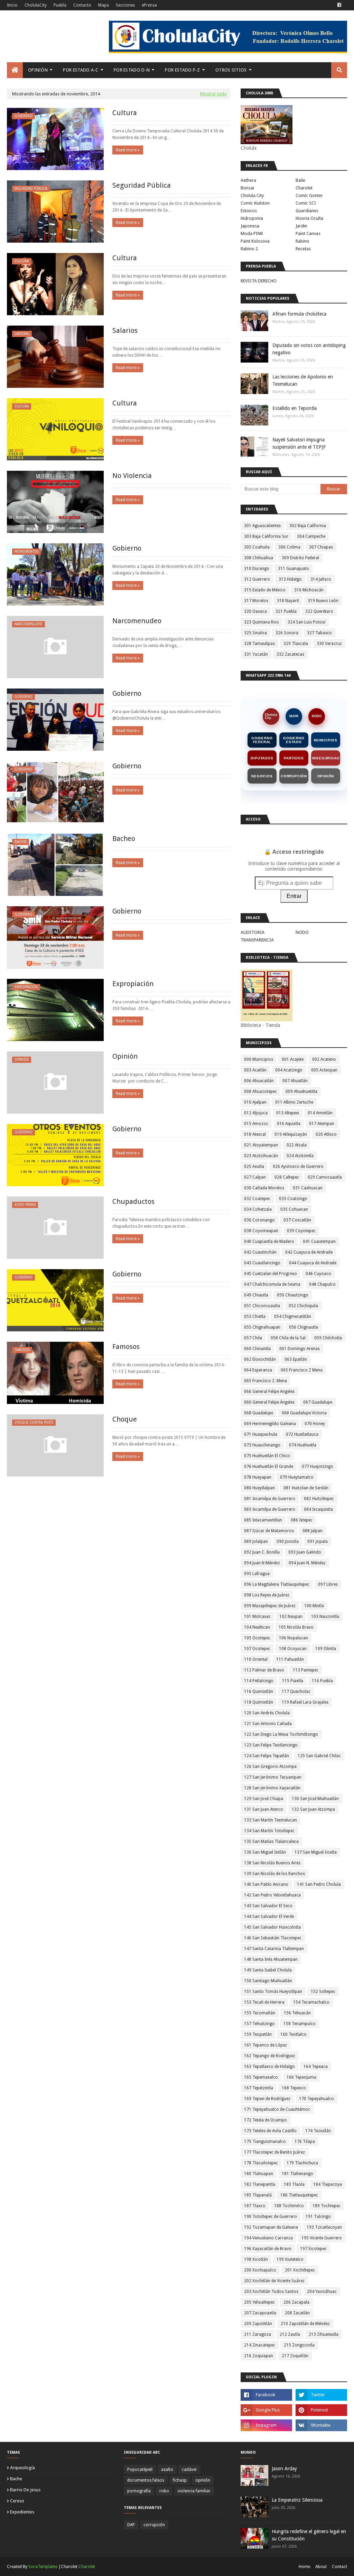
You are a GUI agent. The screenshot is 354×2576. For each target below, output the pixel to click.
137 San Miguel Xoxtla (316, 1852)
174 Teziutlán (318, 2131)
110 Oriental (256, 1659)
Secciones (125, 5)
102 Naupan (291, 1617)
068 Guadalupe (259, 1413)
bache (16, 2479)
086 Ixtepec (302, 1520)
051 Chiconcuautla (262, 1306)
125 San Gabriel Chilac (319, 1756)
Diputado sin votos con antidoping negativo (309, 349)
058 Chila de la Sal (288, 1338)
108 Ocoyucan (293, 1649)
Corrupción (294, 776)
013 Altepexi (288, 1113)
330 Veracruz (329, 644)
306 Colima (289, 547)
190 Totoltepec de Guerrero (271, 2217)
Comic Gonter (309, 195)
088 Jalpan (313, 1531)
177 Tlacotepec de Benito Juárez (274, 2152)
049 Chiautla (256, 1295)
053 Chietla (255, 1317)
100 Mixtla (314, 1606)
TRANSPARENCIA (257, 940)
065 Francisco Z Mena (302, 1370)
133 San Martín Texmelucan (271, 1820)
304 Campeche (311, 536)
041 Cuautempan (319, 1242)
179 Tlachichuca (302, 2163)
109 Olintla (326, 1649)
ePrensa (149, 5)
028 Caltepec (287, 1177)
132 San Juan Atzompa (313, 1809)
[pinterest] (321, 2410)
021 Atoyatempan (261, 1145)
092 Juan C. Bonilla (262, 1552)
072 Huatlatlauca (302, 1434)
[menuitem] (15, 70)
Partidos (294, 758)
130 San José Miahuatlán (315, 1799)
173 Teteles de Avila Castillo (270, 2131)
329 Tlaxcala (296, 644)
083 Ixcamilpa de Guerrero (270, 1509)
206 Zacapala (296, 2302)
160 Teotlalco (294, 2034)
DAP (131, 2525)
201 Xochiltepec (300, 2270)
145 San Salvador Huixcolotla (272, 1927)
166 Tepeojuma (301, 2077)
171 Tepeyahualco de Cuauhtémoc (277, 2109)
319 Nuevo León (323, 601)
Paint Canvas (308, 233)
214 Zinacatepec (260, 2345)
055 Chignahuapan (262, 1327)
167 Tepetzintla (259, 2088)
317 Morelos (256, 601)
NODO (317, 716)
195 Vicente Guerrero (322, 2238)
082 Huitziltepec (319, 1499)
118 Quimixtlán (259, 1702)
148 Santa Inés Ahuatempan (271, 1959)
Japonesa (250, 226)
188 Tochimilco (289, 2206)
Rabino (302, 241)
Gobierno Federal (262, 740)
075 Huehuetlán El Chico (267, 1456)
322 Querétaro (319, 611)
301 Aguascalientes (262, 526)
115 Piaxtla (293, 1681)
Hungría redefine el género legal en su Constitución (309, 2535)
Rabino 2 (249, 249)
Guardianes (307, 211)
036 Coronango (259, 1220)
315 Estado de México (265, 590)
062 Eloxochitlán (260, 1359)
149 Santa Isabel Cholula (268, 1970)
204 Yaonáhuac (322, 2292)
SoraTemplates (43, 2567)
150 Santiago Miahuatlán (268, 1981)
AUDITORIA (253, 932)
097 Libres (328, 1584)
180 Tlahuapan (259, 2174)
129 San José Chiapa (264, 1799)
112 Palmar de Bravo (264, 1670)
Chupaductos (133, 1201)
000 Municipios (259, 1059)
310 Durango (257, 569)
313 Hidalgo (290, 579)
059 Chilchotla (328, 1338)
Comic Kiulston (255, 203)
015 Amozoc (256, 1124)
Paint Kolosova (255, 241)
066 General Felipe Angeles (269, 1392)
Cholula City (252, 195)
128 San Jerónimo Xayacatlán (272, 1788)
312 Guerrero (257, 579)
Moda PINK (252, 233)
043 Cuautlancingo (262, 1263)
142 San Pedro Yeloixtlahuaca (272, 1895)
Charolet (304, 188)
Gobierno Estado (294, 740)
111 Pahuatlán (290, 1659)
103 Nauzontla (325, 1617)
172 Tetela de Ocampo (265, 2120)
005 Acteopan (324, 1070)
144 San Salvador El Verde (269, 1917)
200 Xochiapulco (260, 2270)
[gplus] (266, 2410)
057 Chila (253, 1338)
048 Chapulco (322, 1284)
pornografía (139, 2491)
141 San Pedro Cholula (319, 1884)
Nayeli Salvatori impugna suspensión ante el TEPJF (299, 443)
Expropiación (133, 984)
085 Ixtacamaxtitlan (263, 1520)
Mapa (104, 5)
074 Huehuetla (303, 1445)
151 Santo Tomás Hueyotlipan (273, 1992)
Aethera (248, 180)
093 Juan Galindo (305, 1552)
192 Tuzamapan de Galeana (271, 2227)
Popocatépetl (140, 2470)
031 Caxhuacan (308, 1188)
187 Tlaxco (255, 2206)
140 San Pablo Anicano (266, 1884)
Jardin (301, 226)
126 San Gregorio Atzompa (270, 1767)
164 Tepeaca (316, 2067)
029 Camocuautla (325, 1177)
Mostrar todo (213, 94)
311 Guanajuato (294, 569)
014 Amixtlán (320, 1113)
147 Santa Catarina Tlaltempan (274, 1949)
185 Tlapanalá (258, 2195)
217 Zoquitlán (295, 2356)
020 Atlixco (326, 1134)
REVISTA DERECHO (259, 281)
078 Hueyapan (258, 1477)
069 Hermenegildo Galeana (270, 1424)
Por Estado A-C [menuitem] (81, 70)
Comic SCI (306, 203)
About (321, 2567)
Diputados (262, 758)
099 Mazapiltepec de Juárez (270, 1606)
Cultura (125, 113)
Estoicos (249, 211)
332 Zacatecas (290, 654)
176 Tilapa (305, 2142)
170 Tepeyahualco (316, 2099)
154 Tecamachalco (311, 2002)
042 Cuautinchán (260, 1252)
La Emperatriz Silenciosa (297, 2500)
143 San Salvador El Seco (268, 1906)
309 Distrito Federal (300, 558)
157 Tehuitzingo (259, 2024)
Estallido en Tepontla (295, 408)
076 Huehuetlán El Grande (269, 1467)
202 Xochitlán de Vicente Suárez (274, 2281)
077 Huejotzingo (318, 1467)
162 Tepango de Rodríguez (270, 2056)
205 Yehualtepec (259, 2302)
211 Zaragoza (258, 2334)
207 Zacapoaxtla (260, 2313)
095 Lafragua (257, 1574)
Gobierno (127, 548)
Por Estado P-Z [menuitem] (182, 70)
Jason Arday (284, 2469)
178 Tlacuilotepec (261, 2163)
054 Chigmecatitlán (293, 1317)
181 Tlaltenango (297, 2174)
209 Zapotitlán (258, 2324)
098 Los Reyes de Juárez (267, 1595)
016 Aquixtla (289, 1124)
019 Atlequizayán (291, 1134)
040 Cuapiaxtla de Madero (269, 1242)
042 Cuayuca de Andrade (309, 1252)
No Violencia (132, 476)
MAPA (294, 716)
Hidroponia (252, 218)
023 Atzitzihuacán (261, 1156)
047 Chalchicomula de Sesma (272, 1284)
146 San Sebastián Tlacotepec (273, 1938)
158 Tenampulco (300, 2024)
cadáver (189, 2470)
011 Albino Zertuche (294, 1102)
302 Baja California (308, 526)
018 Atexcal (255, 1134)
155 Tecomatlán (260, 2013)
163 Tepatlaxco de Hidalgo (269, 2067)
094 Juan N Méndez (262, 1563)
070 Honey (315, 1424)
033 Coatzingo (293, 1199)
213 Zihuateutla (324, 2334)
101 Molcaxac (257, 1617)
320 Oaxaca (255, 611)
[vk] (321, 2425)
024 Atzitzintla (300, 1156)
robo (164, 2491)
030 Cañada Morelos (264, 1188)
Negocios (262, 776)
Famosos (126, 1347)
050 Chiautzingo (293, 1295)
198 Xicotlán (256, 2259)
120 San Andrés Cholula (267, 1713)
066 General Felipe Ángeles (269, 1402)
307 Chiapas (321, 547)
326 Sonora (287, 633)
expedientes (22, 2512)
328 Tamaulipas (259, 644)
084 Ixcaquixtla (318, 1509)
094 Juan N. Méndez (307, 1563)
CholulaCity (36, 5)
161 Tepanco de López (265, 2045)
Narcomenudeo (137, 621)
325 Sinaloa (255, 633)
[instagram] (266, 2425)
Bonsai (247, 188)
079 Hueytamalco (297, 1477)
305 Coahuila (257, 547)
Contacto (82, 5)
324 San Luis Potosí (306, 622)
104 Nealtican (257, 1627)
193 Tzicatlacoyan (324, 2227)
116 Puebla (322, 1681)
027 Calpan (255, 1177)
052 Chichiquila (303, 1306)
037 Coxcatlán (297, 1220)
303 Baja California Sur (266, 536)
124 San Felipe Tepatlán (267, 1756)
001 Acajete (293, 1059)
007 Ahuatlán (295, 1081)
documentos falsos (146, 2480)
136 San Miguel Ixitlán (265, 1852)
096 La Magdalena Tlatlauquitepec (277, 1584)
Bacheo (124, 839)
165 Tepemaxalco (261, 2077)
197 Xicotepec (313, 2249)
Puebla (60, 5)
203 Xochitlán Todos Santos (271, 2292)
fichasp (180, 2480)
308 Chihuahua (259, 558)
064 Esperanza (258, 1370)
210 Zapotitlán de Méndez (305, 2324)
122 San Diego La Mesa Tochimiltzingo (281, 1734)
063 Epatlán (296, 1359)
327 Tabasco (319, 633)
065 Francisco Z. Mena (265, 1381)
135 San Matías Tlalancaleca (271, 1842)
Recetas (303, 249)
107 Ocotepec (257, 1649)
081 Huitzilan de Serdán (306, 1488)
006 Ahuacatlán (259, 1081)
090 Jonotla (288, 1542)
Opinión (125, 1056)
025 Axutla (254, 1167)
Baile (300, 180)
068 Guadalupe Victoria (304, 1413)
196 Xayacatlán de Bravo (268, 2249)
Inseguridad (326, 758)
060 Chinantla (257, 1349)
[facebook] (339, 5)
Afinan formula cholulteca (299, 314)
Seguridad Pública (142, 185)
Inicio (12, 5)
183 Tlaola (294, 2184)
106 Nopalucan (294, 1638)
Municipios (326, 740)
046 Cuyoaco (318, 1274)
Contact (339, 2567)
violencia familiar (194, 2491)
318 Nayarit (288, 601)
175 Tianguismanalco (265, 2142)
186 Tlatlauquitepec (299, 2195)
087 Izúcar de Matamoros (269, 1531)
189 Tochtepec (327, 2206)
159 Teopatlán (258, 2034)
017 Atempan (322, 1124)
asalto (167, 2470)
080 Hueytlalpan (259, 1488)
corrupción (154, 2525)
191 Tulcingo (318, 2217)
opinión (203, 2480)
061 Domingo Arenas (300, 1349)
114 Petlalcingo (259, 1681)
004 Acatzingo (289, 1070)
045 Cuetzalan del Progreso (271, 1274)
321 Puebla (286, 611)
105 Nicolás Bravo (296, 1627)
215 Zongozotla (299, 2345)
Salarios (125, 330)
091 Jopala (318, 1542)
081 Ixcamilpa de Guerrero (270, 1499)
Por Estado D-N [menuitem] (132, 70)
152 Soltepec (323, 1992)
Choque (125, 1419)
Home (304, 2567)
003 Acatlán (255, 1070)
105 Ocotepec (257, 1638)
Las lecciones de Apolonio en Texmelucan (303, 380)
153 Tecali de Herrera (264, 2002)
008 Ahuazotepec (260, 1092)
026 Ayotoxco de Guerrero (298, 1167)
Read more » (128, 150)
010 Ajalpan (255, 1102)
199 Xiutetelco (290, 2259)
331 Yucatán (256, 654)
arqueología (22, 2468)
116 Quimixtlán (259, 1692)
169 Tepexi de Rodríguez (267, 2099)
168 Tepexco (294, 2088)
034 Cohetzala (258, 1209)
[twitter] (321, 2395)
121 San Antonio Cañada (268, 1724)
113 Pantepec (306, 1670)
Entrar (294, 896)
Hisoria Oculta (309, 218)
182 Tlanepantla (260, 2184)
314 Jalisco (321, 579)
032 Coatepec (257, 1199)
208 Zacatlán (297, 2313)
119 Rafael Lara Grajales (305, 1702)
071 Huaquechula (261, 1434)
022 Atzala (297, 1145)
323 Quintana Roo (262, 622)
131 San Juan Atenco (264, 1809)
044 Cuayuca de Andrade (313, 1263)
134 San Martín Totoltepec (269, 1831)
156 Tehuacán (297, 2013)
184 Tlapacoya (328, 2184)
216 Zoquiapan (259, 2356)
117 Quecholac (296, 1692)
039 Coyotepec (301, 1231)
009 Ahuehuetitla (301, 1092)
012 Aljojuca (256, 1113)
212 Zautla (290, 2334)
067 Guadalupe (318, 1402)
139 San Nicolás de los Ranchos (274, 1874)
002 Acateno (324, 1059)
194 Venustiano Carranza (268, 2238)
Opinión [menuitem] (38, 70)
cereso (17, 2501)
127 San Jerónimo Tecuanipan (273, 1777)
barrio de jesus (25, 2490)
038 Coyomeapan (261, 1231)
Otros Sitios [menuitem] (231, 70)
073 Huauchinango (262, 1445)
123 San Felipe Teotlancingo (271, 1745)
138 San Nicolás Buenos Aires (272, 1863)
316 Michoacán (309, 590)
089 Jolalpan (256, 1542)
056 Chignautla (304, 1327)
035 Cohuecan (294, 1209)
